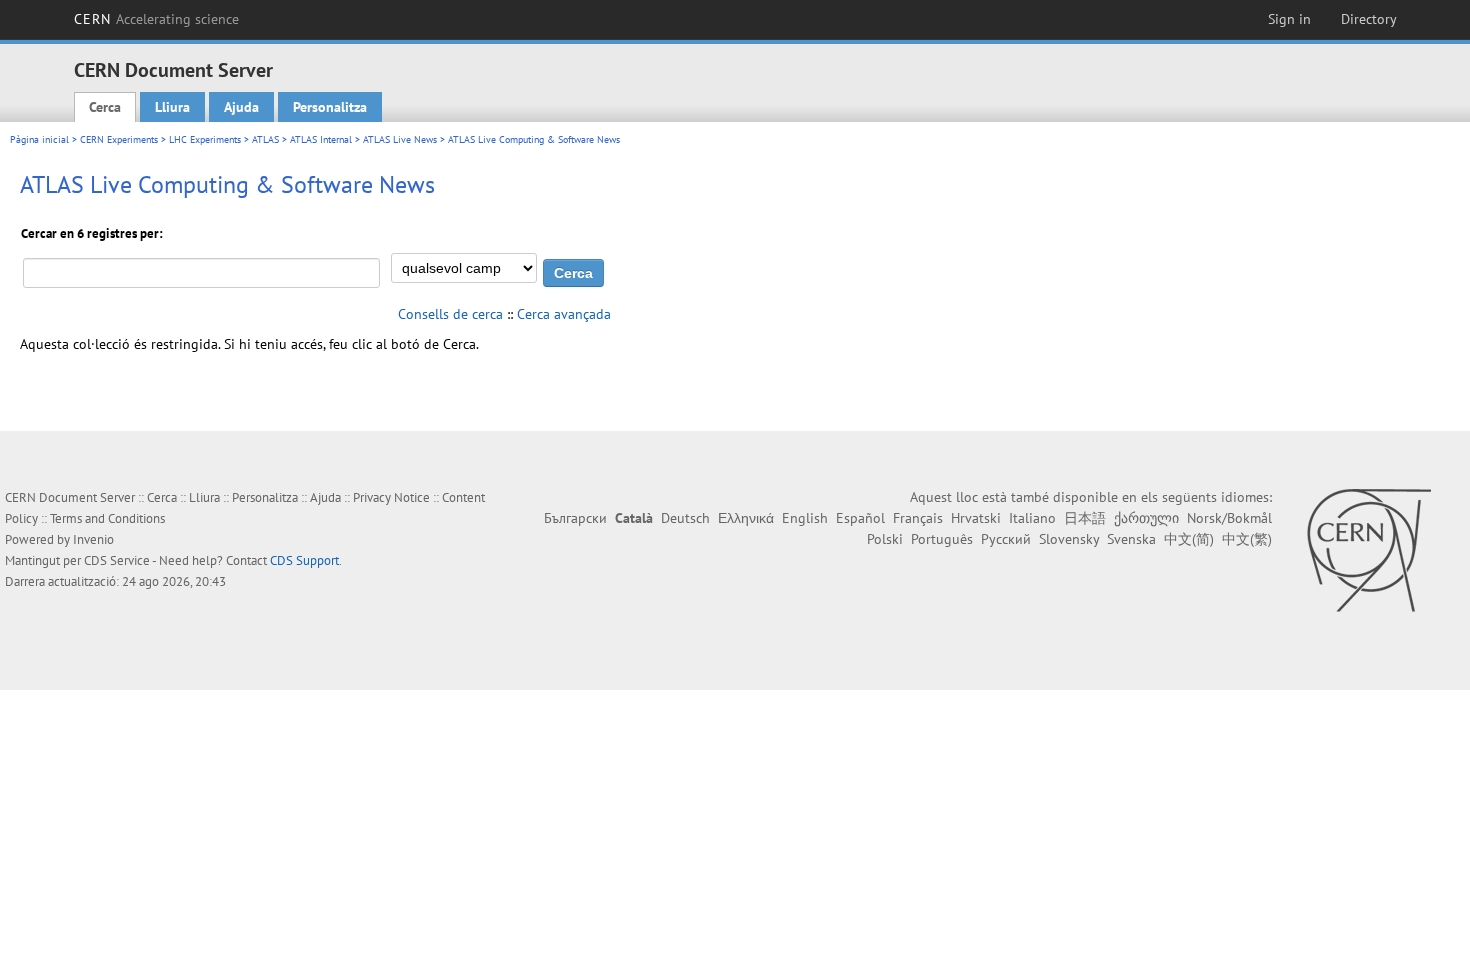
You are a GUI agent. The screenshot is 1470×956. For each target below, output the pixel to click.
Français (918, 518)
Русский (1006, 539)
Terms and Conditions (107, 518)
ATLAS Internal (321, 139)
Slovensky (1069, 539)
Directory (1369, 19)
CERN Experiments (119, 139)
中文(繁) (1247, 539)
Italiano (1032, 518)
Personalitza (330, 107)
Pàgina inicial (39, 139)
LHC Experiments (205, 139)
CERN (157, 19)
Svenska (1131, 539)
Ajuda (241, 107)
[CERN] (1368, 550)
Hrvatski (976, 518)
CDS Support (304, 560)
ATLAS (265, 139)
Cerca (105, 107)
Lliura (172, 107)
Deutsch (685, 518)
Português (942, 539)
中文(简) (1189, 539)
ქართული (1146, 518)
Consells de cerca (450, 314)
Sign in (1289, 19)
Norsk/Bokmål (1229, 518)
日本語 (1085, 518)
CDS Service (117, 560)
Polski (885, 539)
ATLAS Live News (400, 139)
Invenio (93, 539)
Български (575, 518)
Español (860, 518)
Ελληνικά (746, 518)
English (805, 518)
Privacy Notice (391, 497)
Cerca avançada (564, 314)
